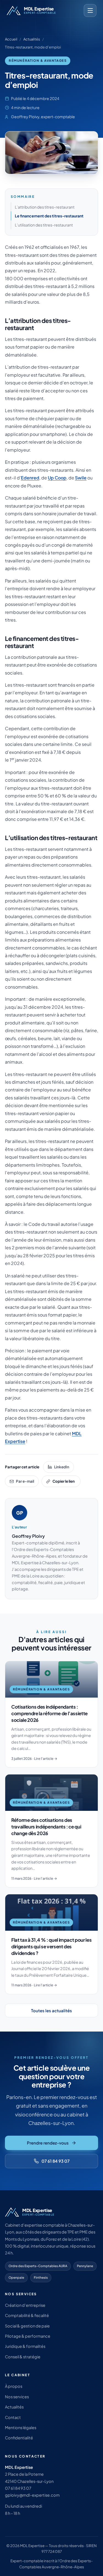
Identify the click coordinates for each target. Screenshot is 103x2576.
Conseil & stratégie (23, 2357)
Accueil (11, 39)
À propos (14, 2386)
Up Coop (57, 478)
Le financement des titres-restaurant (49, 216)
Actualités (32, 39)
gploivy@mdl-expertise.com (32, 2495)
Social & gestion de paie (27, 2326)
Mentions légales (21, 2427)
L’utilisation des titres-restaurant (44, 225)
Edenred (30, 478)
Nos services (17, 2397)
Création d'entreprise (25, 2305)
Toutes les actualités (51, 2010)
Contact (13, 2417)
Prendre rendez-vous (48, 2143)
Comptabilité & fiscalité (27, 2315)
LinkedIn (62, 1467)
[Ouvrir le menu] (90, 10)
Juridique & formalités (25, 2346)
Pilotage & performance (28, 2336)
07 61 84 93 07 (55, 2161)
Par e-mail (25, 1481)
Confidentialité (19, 2438)
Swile (81, 478)
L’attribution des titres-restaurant (45, 207)
